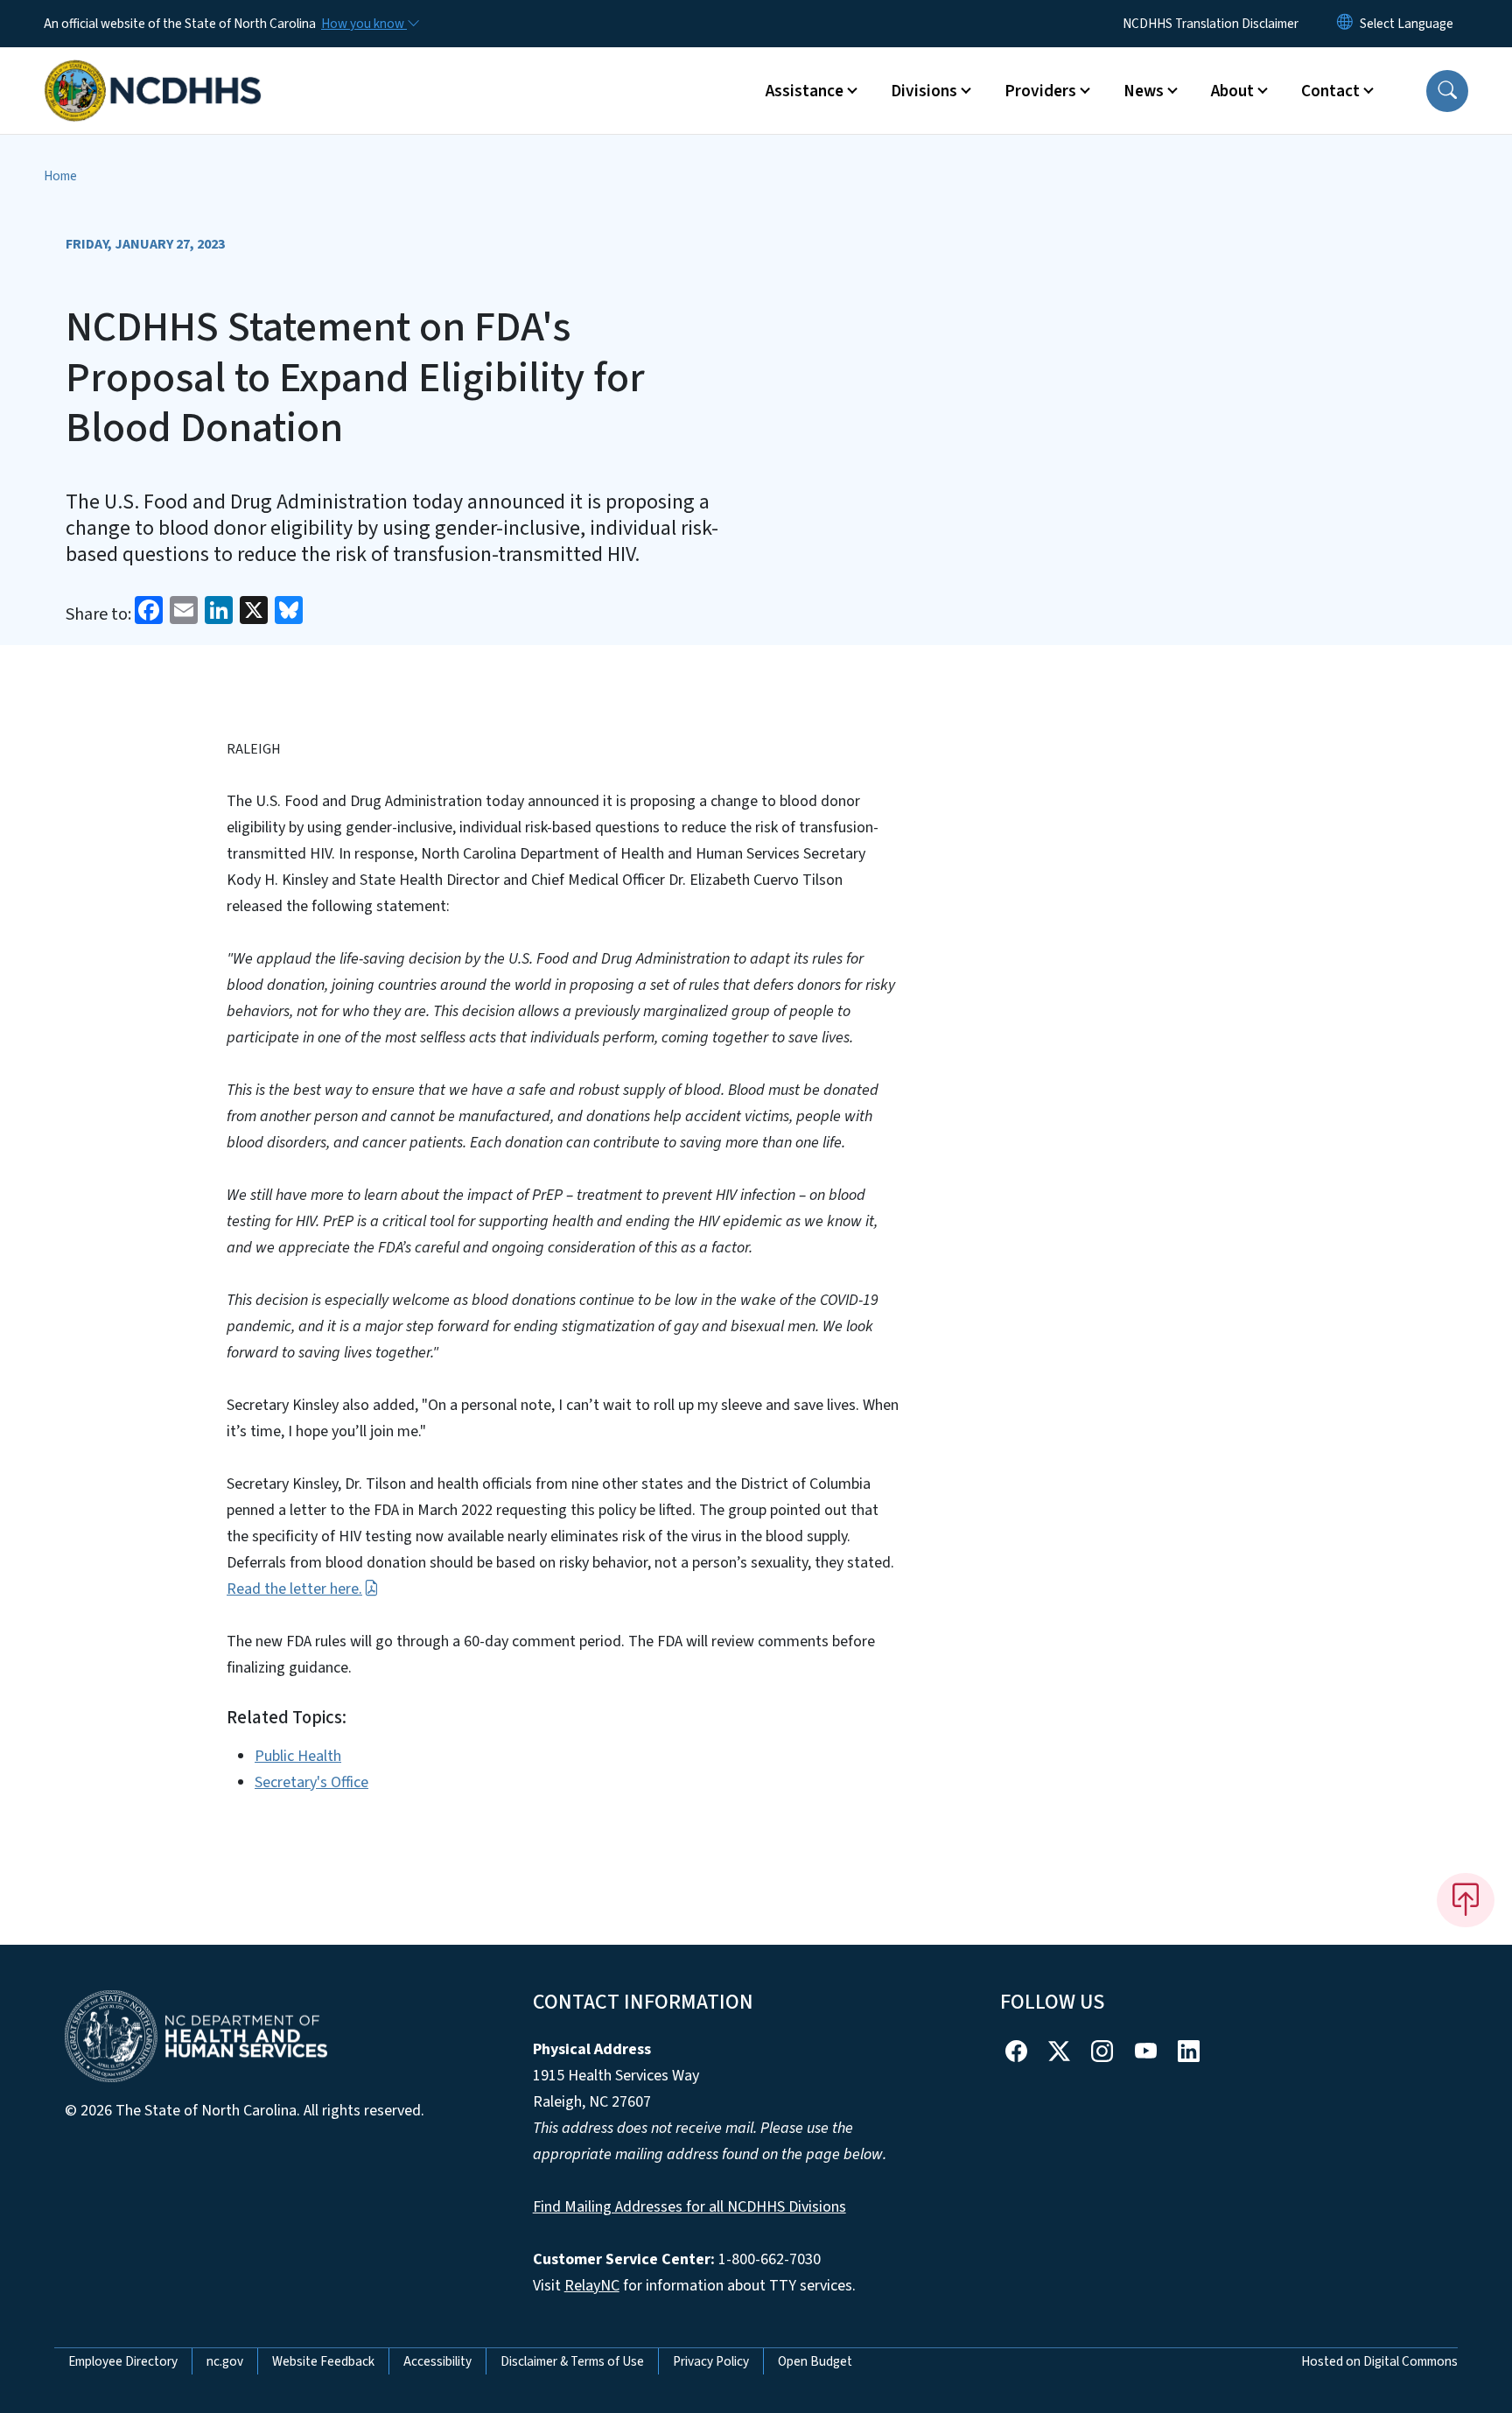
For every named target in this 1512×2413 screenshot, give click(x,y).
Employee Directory (123, 2361)
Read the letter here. (294, 1589)
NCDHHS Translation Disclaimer (1211, 24)
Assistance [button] (805, 91)
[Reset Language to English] (1345, 24)
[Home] (153, 71)
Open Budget (815, 2361)
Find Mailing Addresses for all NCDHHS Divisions (689, 2207)
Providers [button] (1040, 91)
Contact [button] (1330, 91)
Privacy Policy (711, 2361)
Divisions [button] (924, 91)
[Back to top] (1466, 1900)
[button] (1447, 91)
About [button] (1232, 91)
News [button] (1144, 91)
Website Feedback (323, 2361)
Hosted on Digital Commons (1379, 2361)
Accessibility (437, 2361)
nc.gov (225, 2361)
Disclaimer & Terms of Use (572, 2361)
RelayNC (592, 2286)
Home (60, 176)
